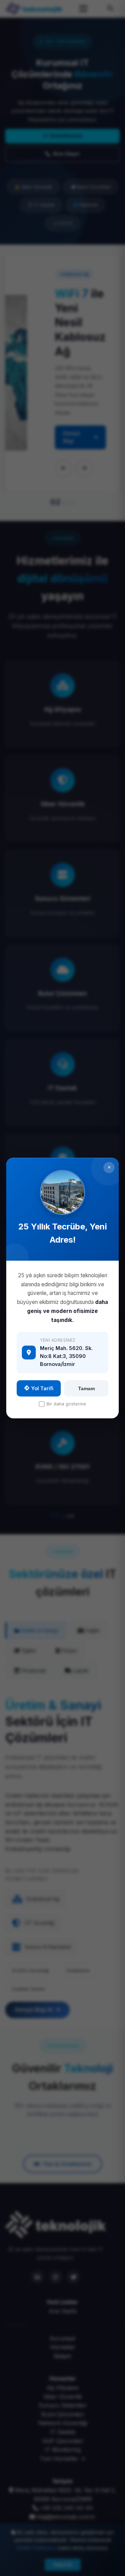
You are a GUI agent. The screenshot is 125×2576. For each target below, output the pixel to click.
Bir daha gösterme (66, 1404)
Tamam (86, 1388)
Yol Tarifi (42, 1388)
